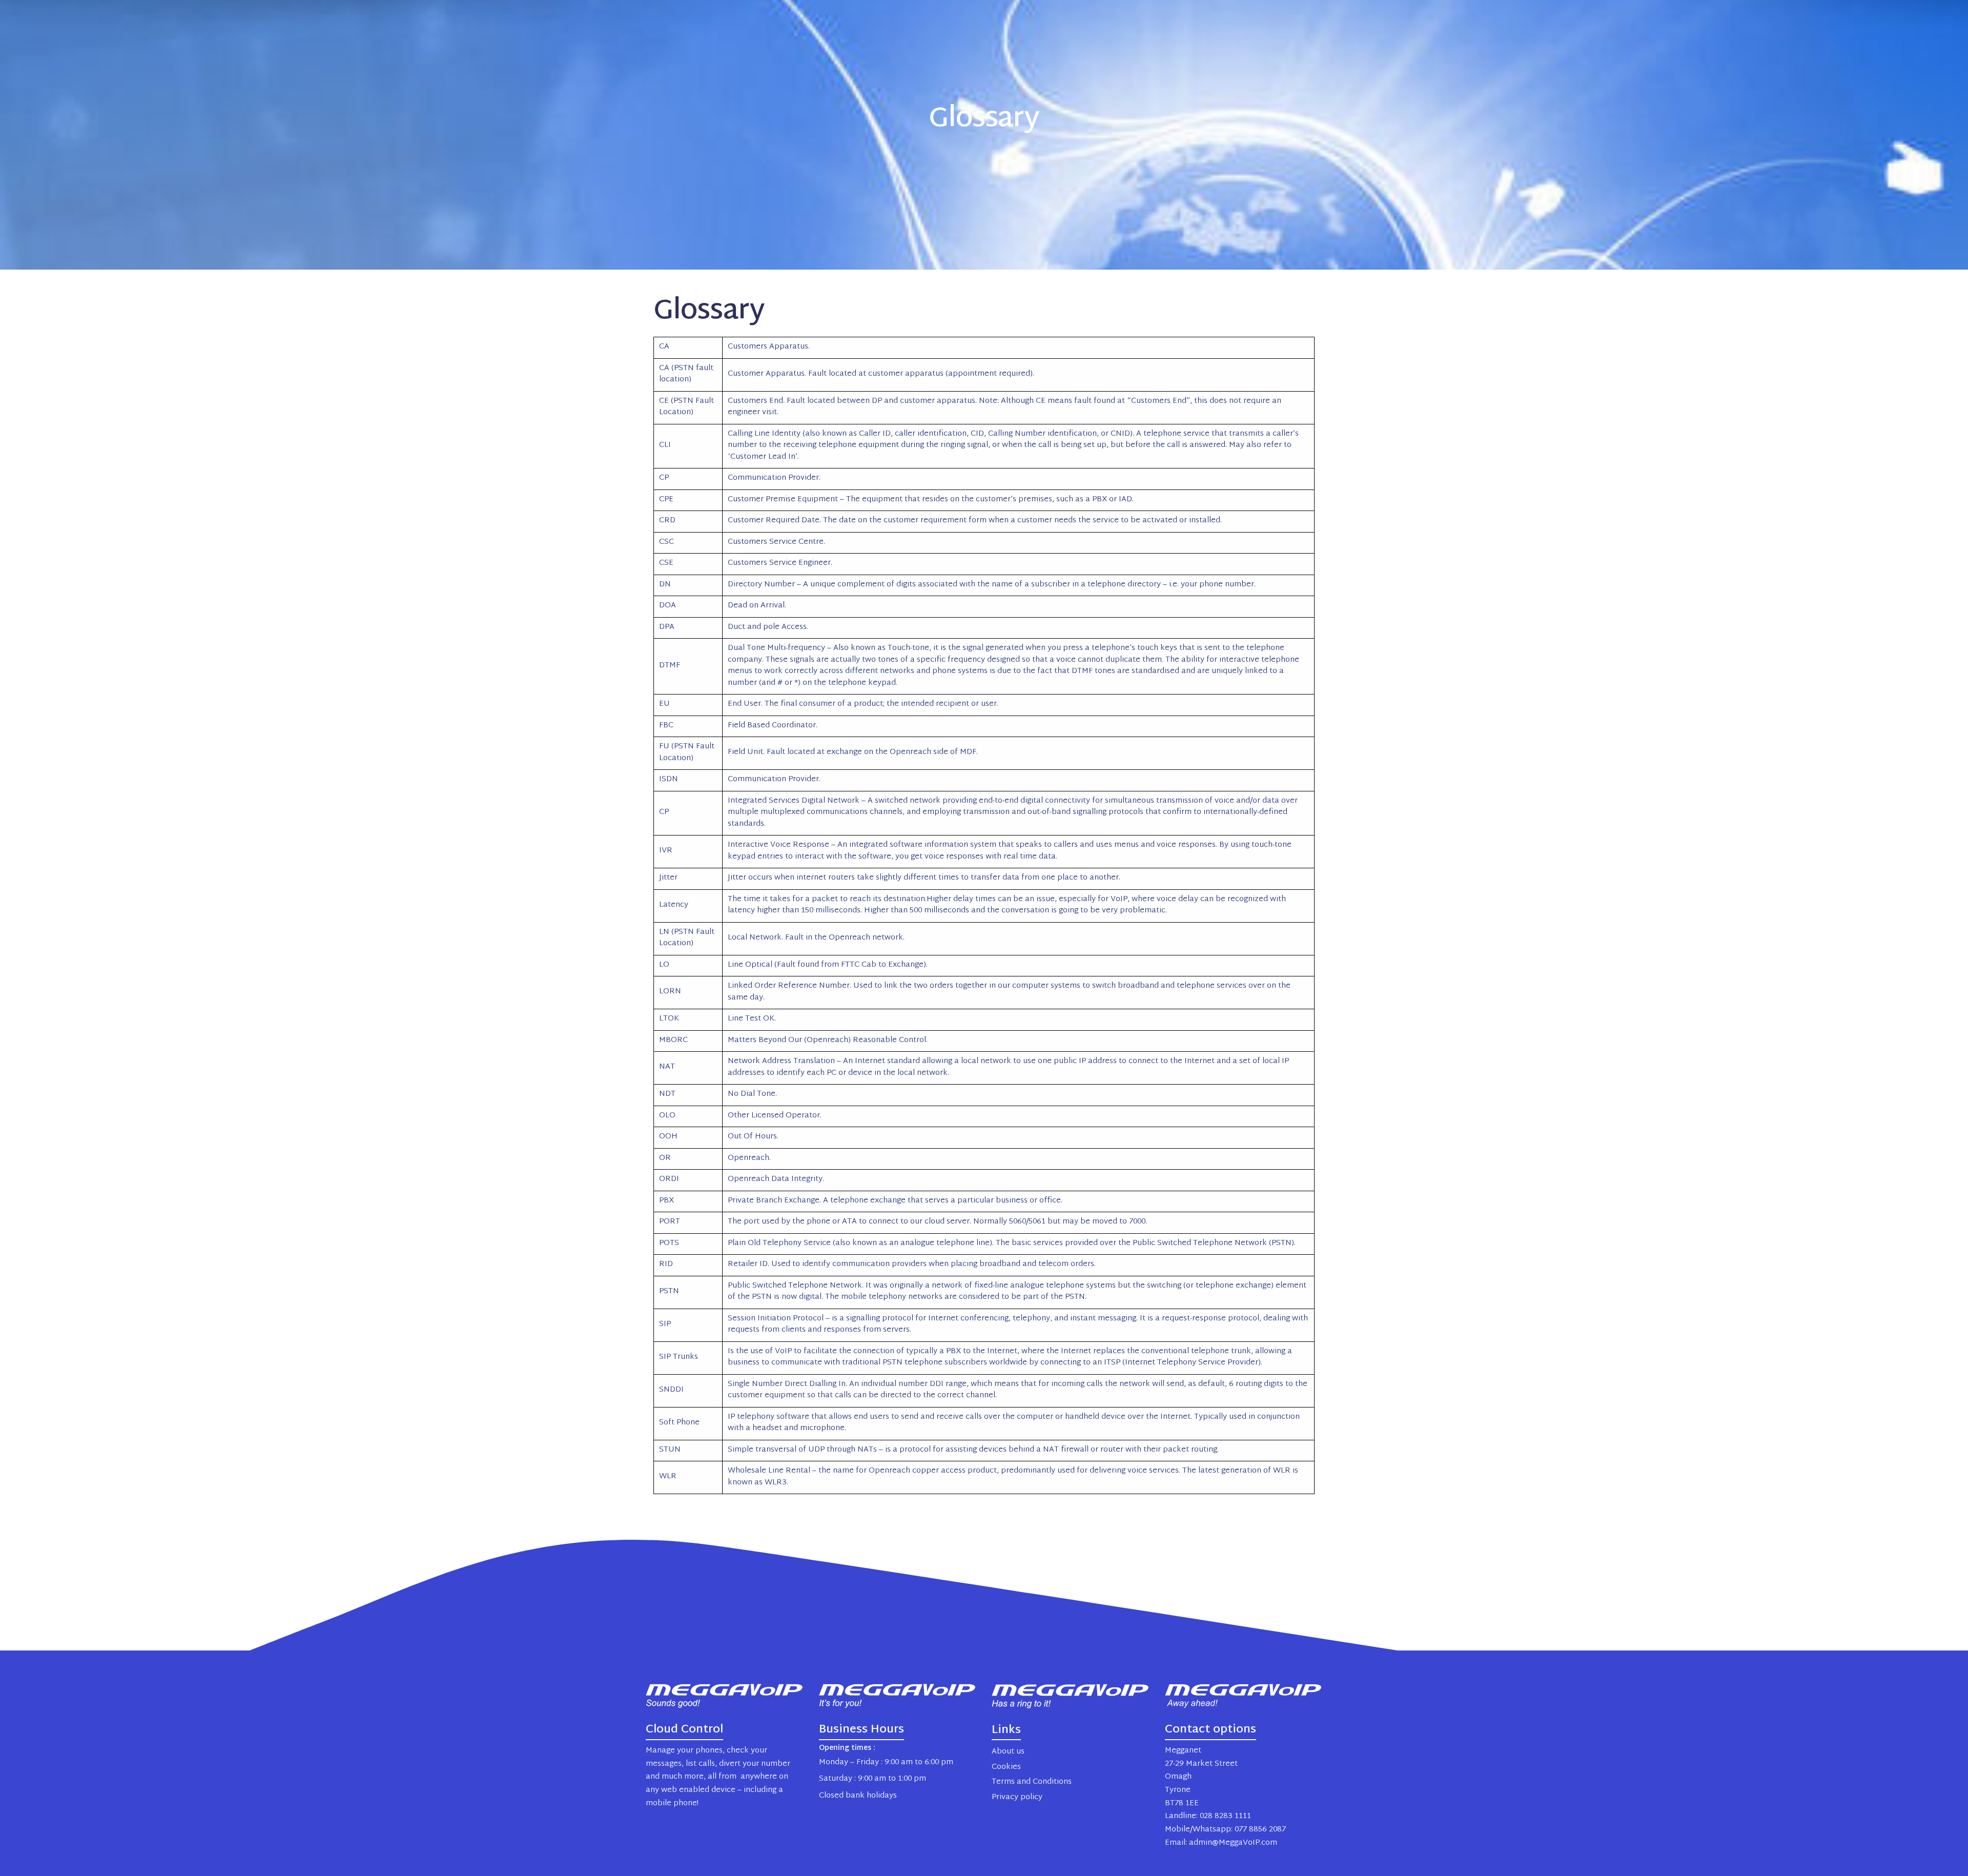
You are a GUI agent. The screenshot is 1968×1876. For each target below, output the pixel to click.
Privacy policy (1017, 1797)
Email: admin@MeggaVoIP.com (1221, 1843)
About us (1008, 1752)
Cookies (1006, 1767)
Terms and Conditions (1032, 1782)
